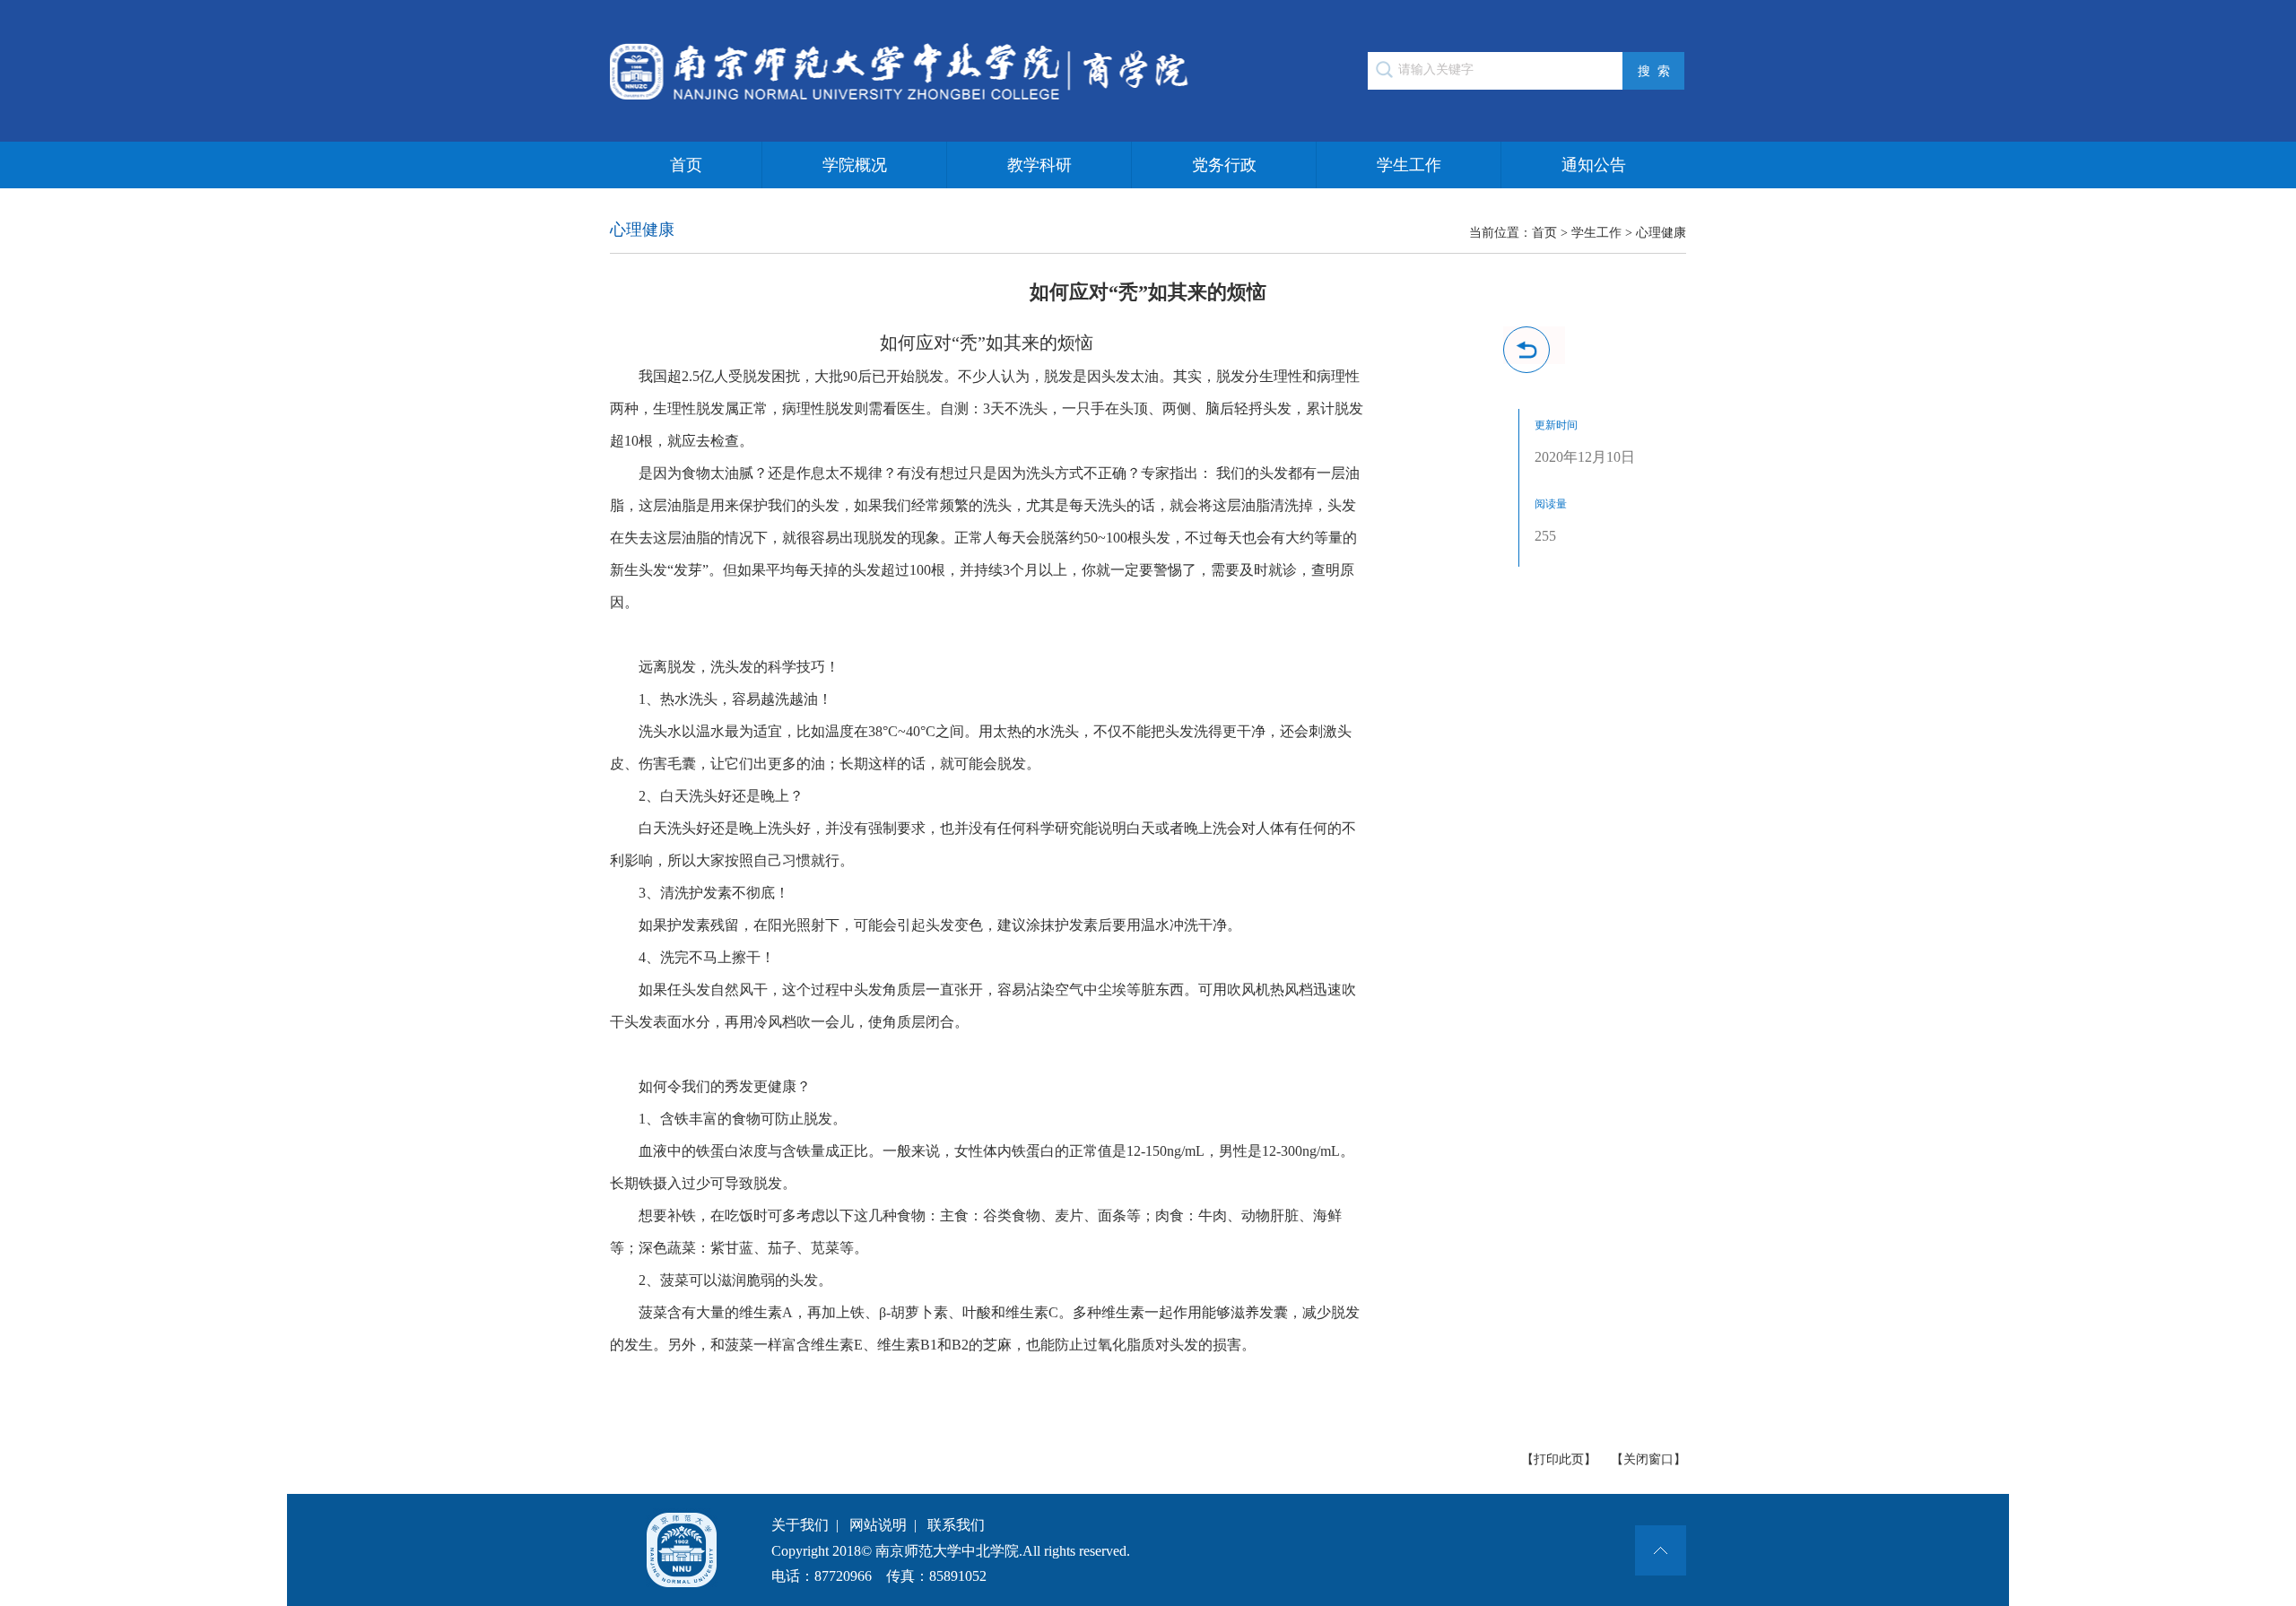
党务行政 (1224, 165)
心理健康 (1661, 233)
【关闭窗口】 (1648, 1459)
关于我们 (800, 1525)
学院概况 (855, 165)
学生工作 (1409, 165)
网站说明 (878, 1525)
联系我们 (956, 1525)
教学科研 (1039, 165)
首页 (686, 165)
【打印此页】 (1559, 1459)
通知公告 (1594, 165)
